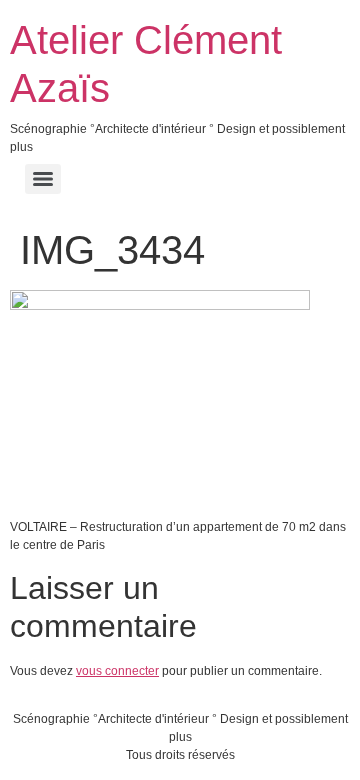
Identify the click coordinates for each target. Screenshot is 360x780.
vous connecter (117, 671)
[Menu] (43, 179)
